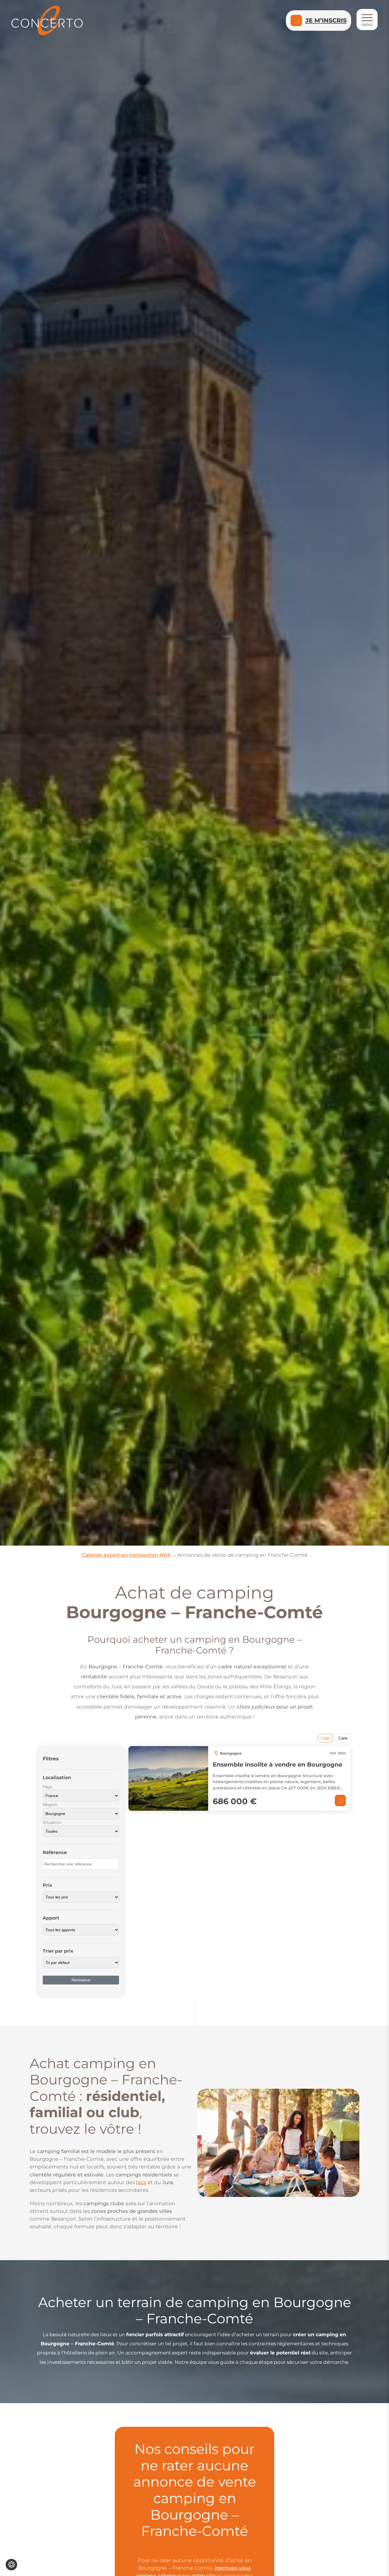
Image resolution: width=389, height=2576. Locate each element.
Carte (343, 1738)
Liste (325, 1738)
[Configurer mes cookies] (11, 2565)
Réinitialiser (81, 1980)
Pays (47, 1787)
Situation (52, 1822)
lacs (141, 2182)
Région (50, 1805)
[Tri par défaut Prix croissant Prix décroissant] (81, 1963)
